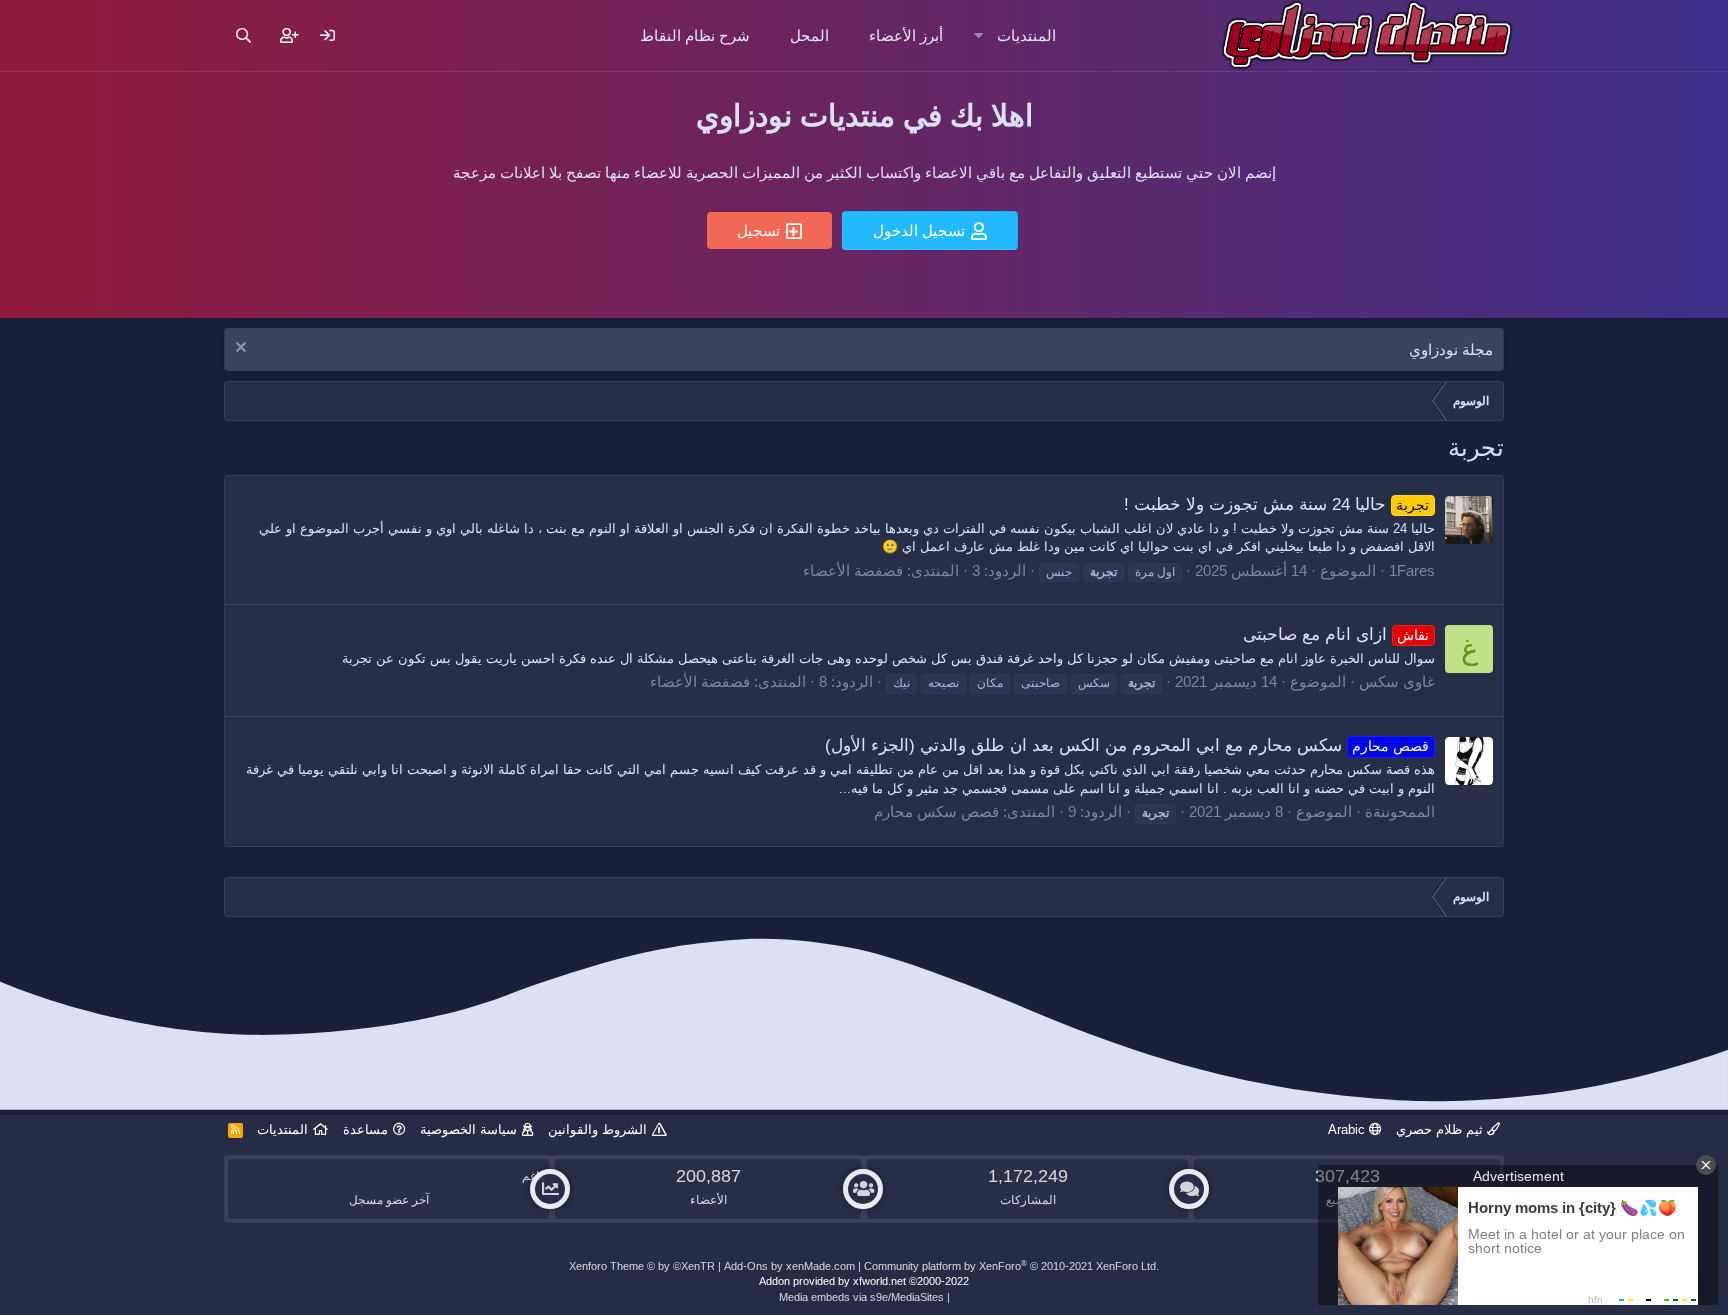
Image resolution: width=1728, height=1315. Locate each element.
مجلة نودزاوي (1451, 349)
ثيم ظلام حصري (1441, 1129)
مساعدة (365, 1129)
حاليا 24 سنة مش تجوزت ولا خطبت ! (1277, 504)
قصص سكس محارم (936, 811)
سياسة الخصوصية (468, 1129)
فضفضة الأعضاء (853, 570)
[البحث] (243, 35)
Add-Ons (746, 1266)
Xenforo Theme (642, 1266)
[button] (978, 35)
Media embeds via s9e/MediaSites (861, 1297)
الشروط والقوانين (597, 1129)
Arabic (1348, 1129)
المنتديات (1026, 35)
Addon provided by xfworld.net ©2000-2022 (864, 1281)
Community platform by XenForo (1011, 1266)
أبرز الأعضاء (906, 35)
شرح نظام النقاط (695, 35)
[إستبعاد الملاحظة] (243, 349)
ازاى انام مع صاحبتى (1336, 634)
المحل (809, 35)
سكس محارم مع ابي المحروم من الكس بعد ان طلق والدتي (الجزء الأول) (1127, 745)
